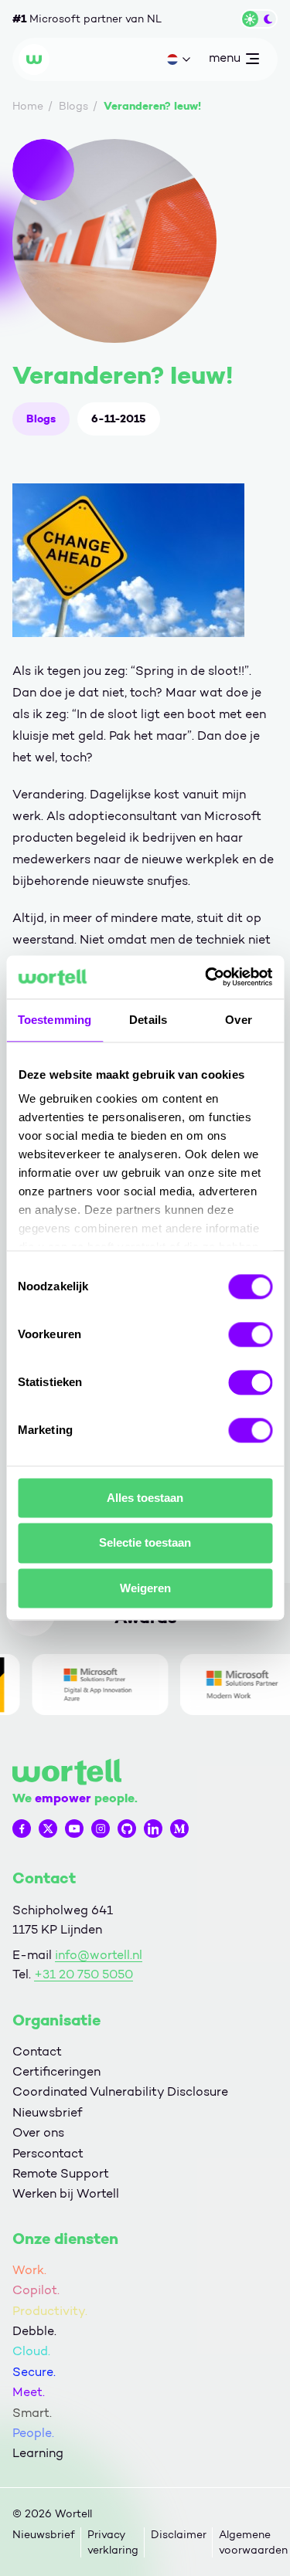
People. (33, 2433)
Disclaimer (179, 2535)
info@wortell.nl (99, 1955)
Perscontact (48, 2153)
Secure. (34, 2372)
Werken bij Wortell (66, 2193)
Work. (29, 2270)
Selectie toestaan (145, 1543)
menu (224, 61)
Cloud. (31, 2351)
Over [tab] (238, 1020)
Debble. (34, 2331)
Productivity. (50, 2311)
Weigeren (145, 1588)
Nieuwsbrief (47, 2112)
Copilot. (36, 2290)
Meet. (29, 2392)
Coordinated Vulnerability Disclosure (120, 2091)
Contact (37, 2051)
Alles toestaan (145, 1498)
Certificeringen (56, 2071)
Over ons (38, 2132)
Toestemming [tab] (55, 1020)
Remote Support (61, 2173)
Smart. (32, 2413)
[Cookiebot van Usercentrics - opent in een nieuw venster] (206, 977)
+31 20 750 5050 (84, 1974)
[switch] (250, 1334)
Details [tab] (148, 1020)
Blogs (41, 419)
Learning (38, 2453)
